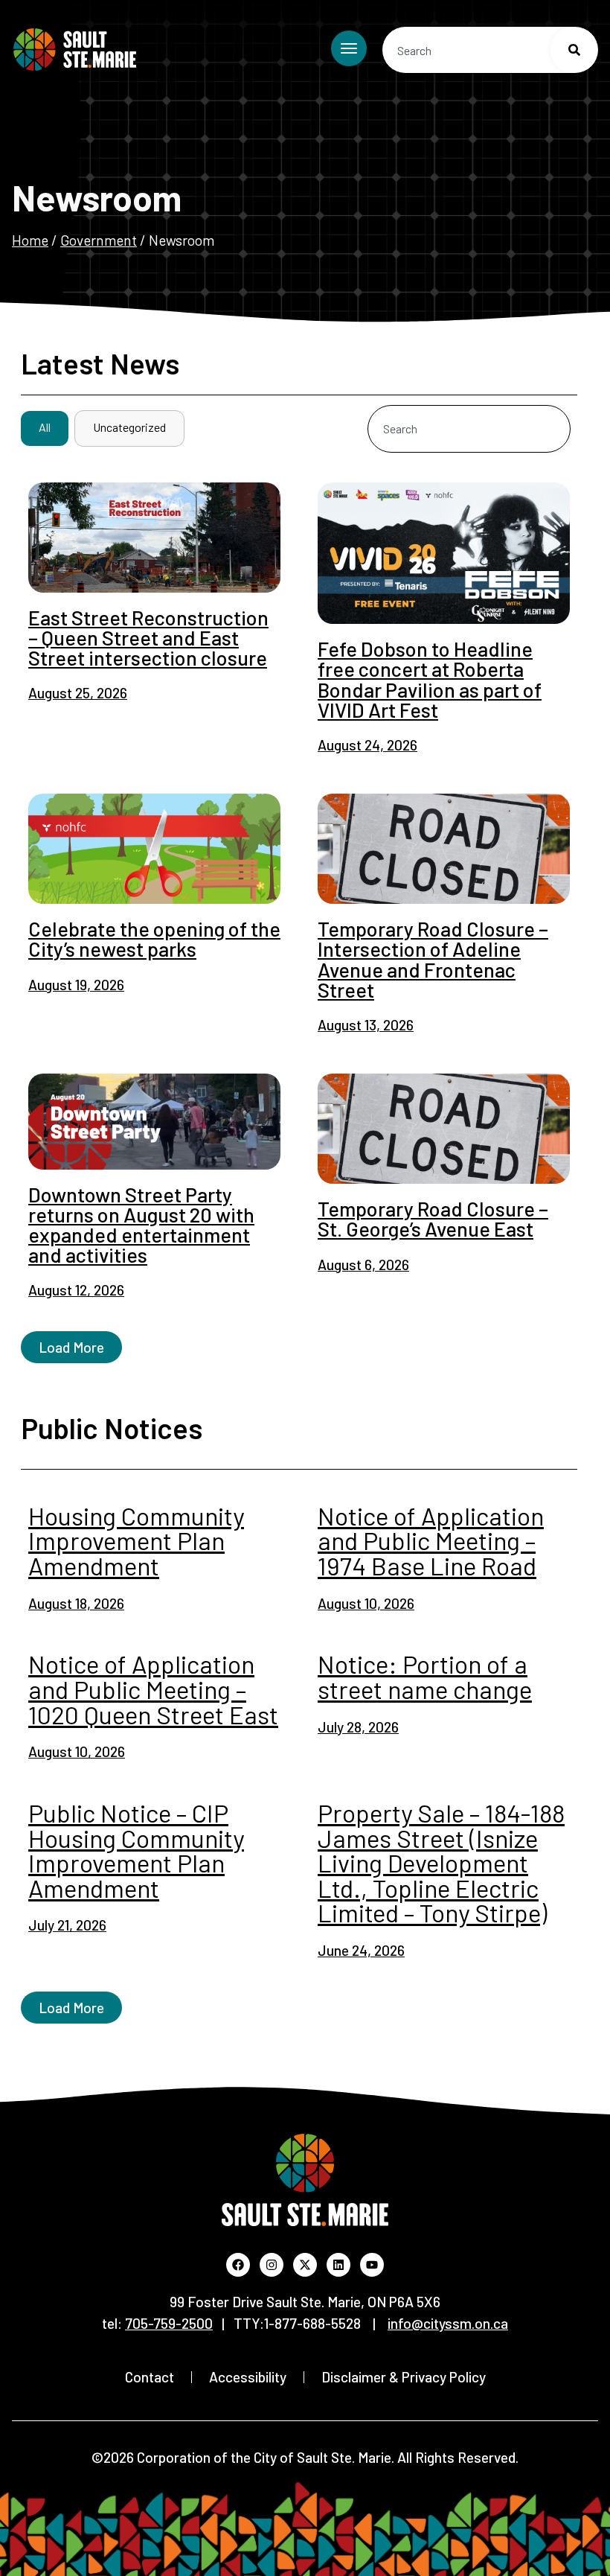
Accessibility (248, 2377)
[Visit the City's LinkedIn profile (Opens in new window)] (338, 2265)
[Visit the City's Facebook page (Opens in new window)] (238, 2265)
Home (30, 240)
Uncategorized (129, 427)
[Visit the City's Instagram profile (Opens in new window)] (272, 2265)
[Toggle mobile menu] (349, 48)
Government (99, 240)
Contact (150, 2377)
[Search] (574, 50)
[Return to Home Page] (75, 50)
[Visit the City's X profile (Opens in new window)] (305, 2265)
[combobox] (490, 50)
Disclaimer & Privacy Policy (404, 2377)
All (45, 427)
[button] (71, 1347)
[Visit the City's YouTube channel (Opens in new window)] (372, 2265)
